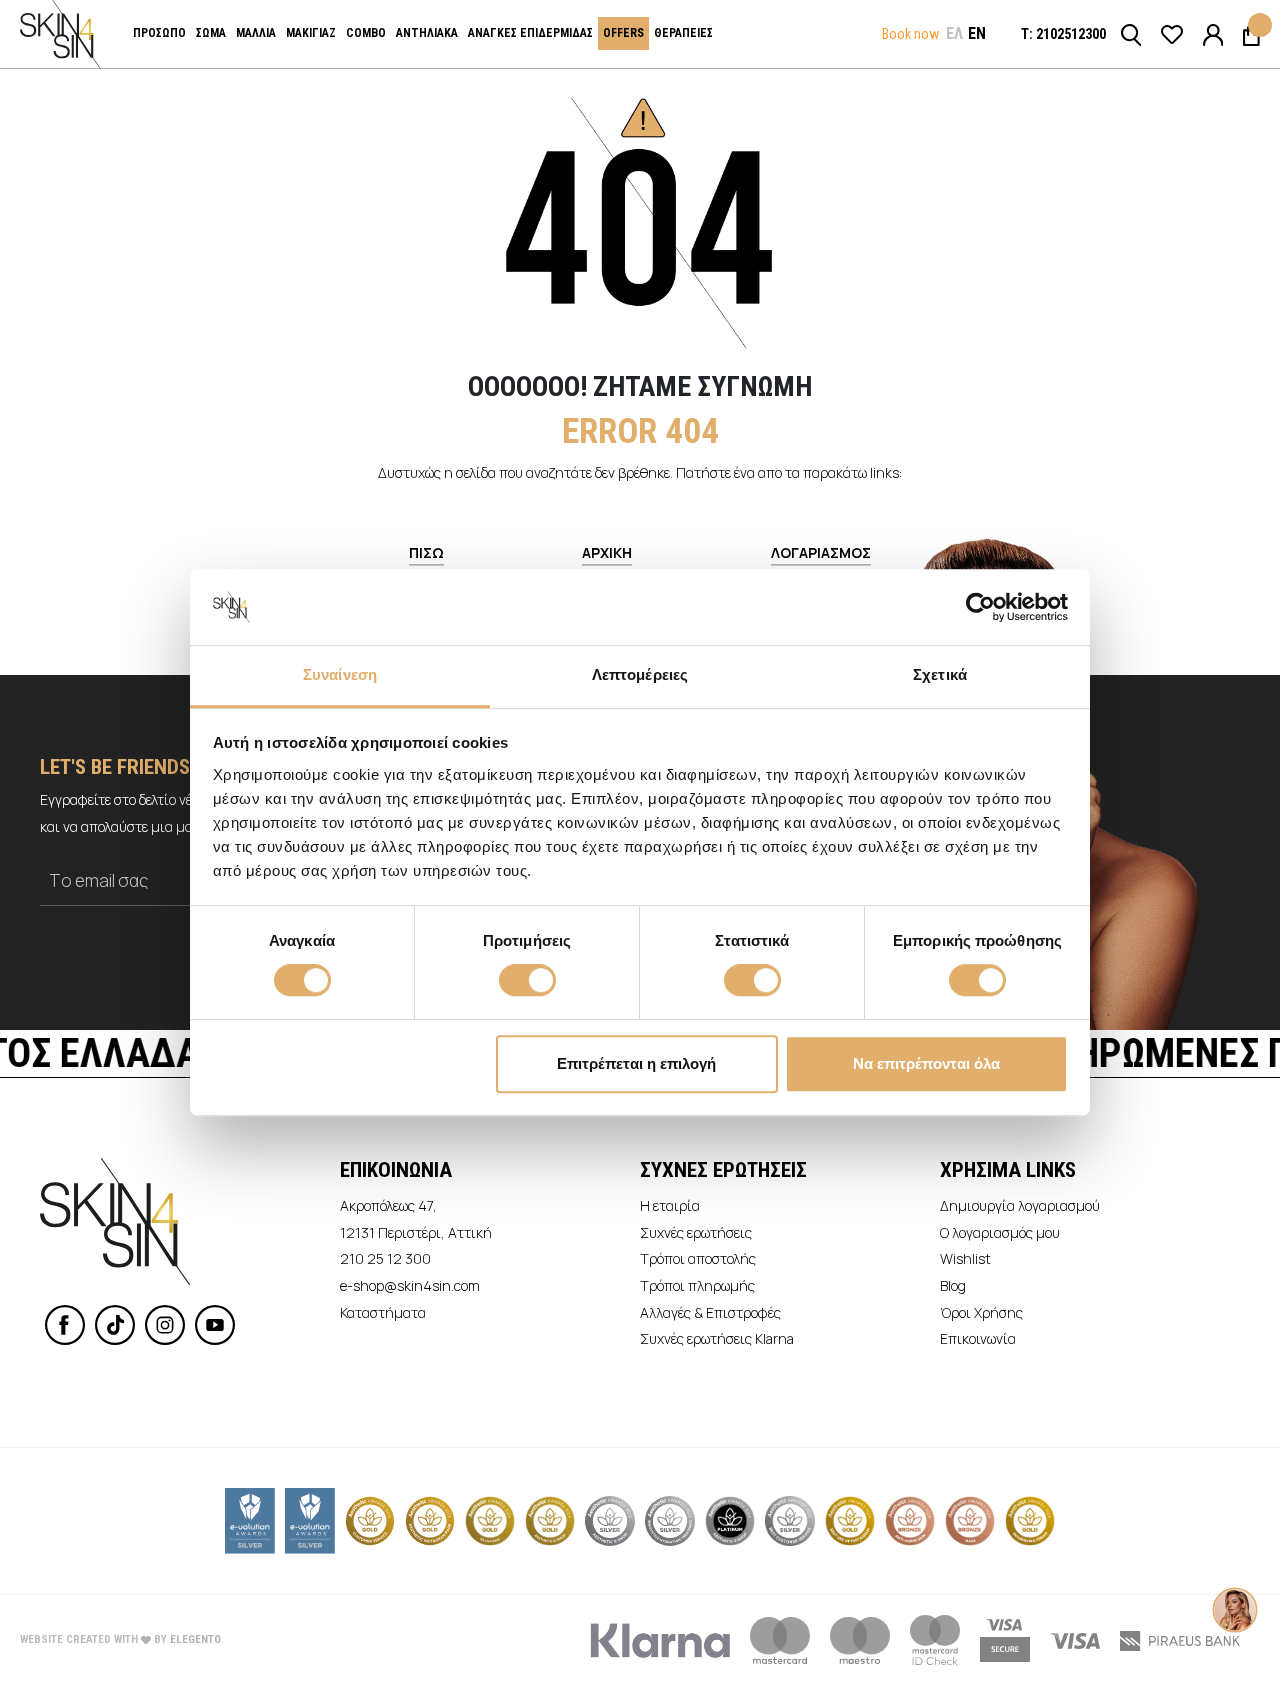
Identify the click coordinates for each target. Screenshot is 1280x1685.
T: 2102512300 (1063, 34)
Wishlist (965, 1258)
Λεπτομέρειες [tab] (640, 675)
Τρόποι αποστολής (698, 1258)
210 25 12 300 (385, 1258)
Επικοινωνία (978, 1338)
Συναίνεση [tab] (340, 675)
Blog (953, 1285)
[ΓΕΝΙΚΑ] (1213, 33)
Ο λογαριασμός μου (1000, 1232)
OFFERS (623, 33)
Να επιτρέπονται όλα (926, 1063)
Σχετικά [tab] (940, 675)
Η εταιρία (670, 1205)
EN (977, 33)
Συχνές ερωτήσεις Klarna (717, 1338)
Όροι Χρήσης (981, 1312)
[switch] (527, 982)
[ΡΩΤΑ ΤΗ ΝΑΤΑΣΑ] (1235, 1590)
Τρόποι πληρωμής (697, 1285)
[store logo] (60, 34)
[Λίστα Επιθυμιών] (1172, 33)
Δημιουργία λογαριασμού (1020, 1205)
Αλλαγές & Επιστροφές (710, 1312)
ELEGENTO (195, 1639)
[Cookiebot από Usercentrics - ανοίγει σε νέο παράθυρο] (980, 607)
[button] (954, 34)
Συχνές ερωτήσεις (696, 1232)
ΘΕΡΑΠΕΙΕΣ (683, 33)
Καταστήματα (383, 1312)
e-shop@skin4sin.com (410, 1285)
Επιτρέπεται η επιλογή (636, 1063)
